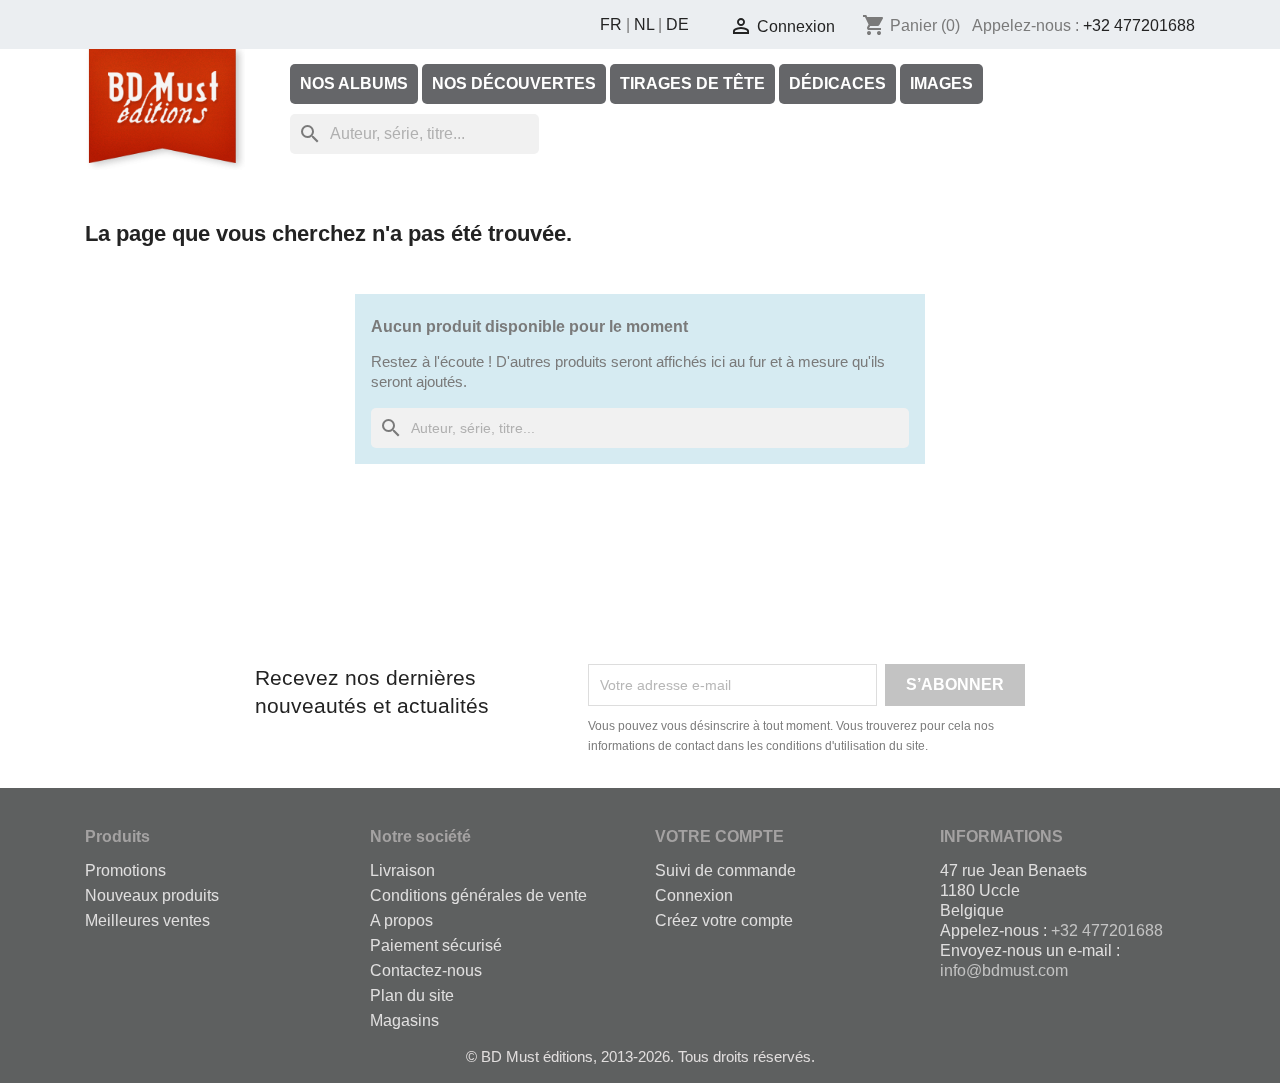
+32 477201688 (1139, 25)
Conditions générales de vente (478, 895)
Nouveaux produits (152, 895)
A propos (401, 920)
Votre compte (719, 836)
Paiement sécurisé (436, 945)
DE (677, 24)
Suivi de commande (725, 870)
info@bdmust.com (1004, 970)
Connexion (694, 895)
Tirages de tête (692, 83)
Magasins (404, 1020)
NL (644, 24)
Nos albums (354, 83)
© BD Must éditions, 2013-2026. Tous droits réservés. (640, 1056)
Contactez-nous (426, 970)
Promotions (125, 870)
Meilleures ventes (147, 920)
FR (611, 24)
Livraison (402, 870)
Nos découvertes (514, 83)
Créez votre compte (724, 920)
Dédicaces (837, 83)
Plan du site (412, 995)
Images (941, 83)
